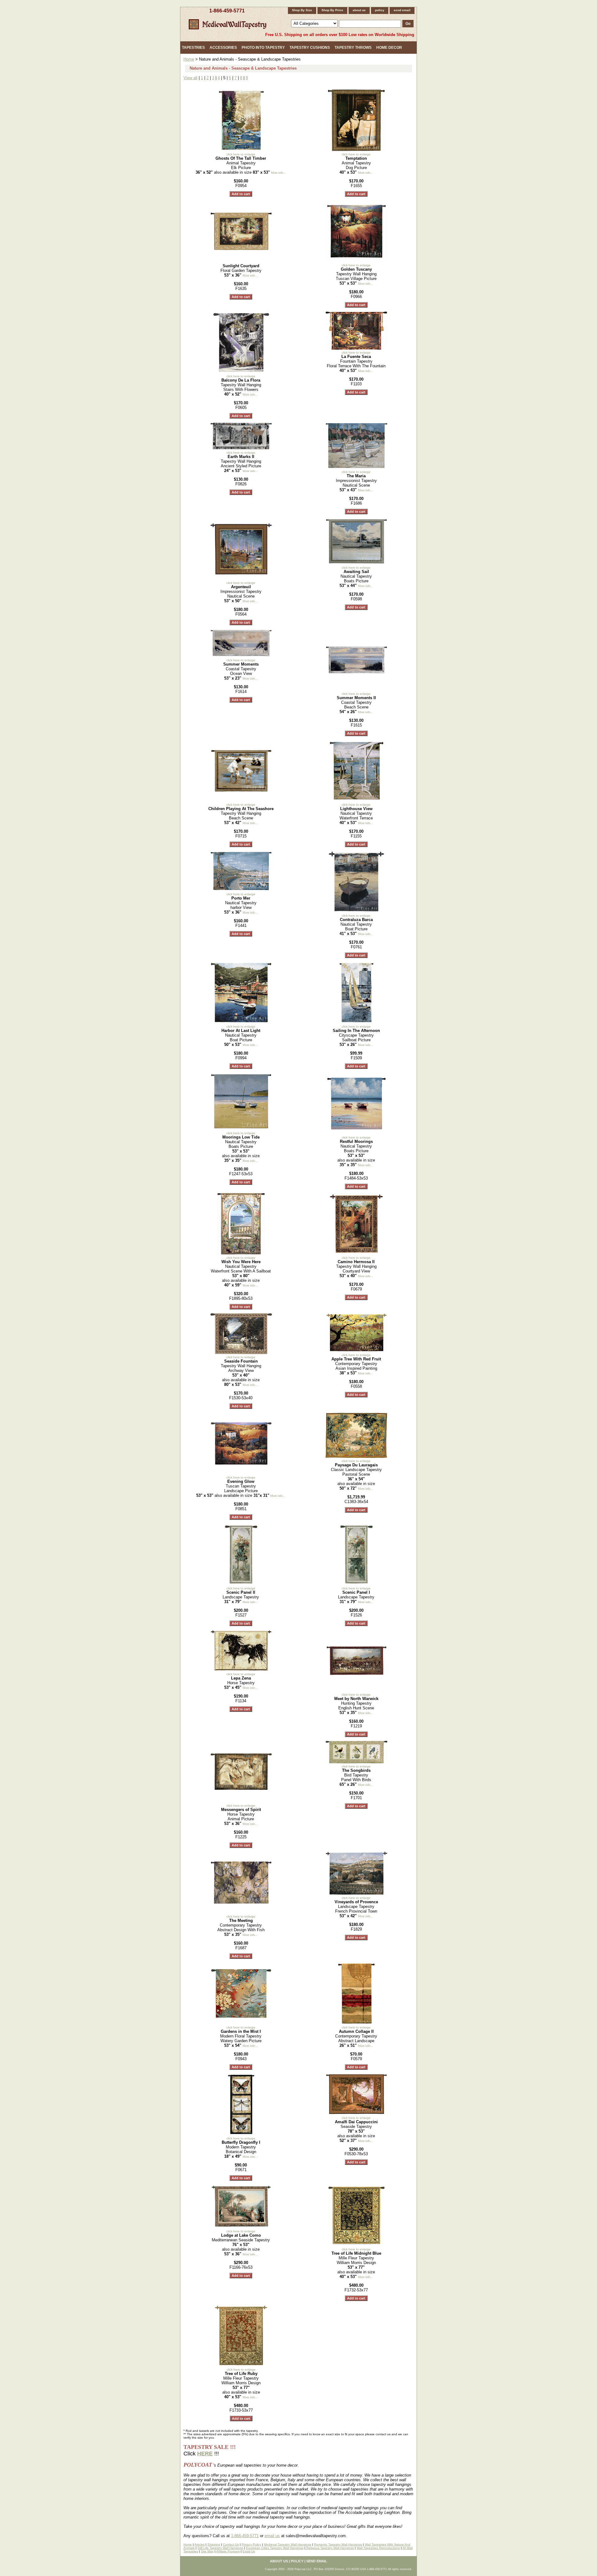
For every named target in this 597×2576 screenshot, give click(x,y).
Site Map (207, 2551)
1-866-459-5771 (227, 11)
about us (359, 10)
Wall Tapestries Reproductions (378, 2548)
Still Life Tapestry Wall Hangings (220, 2548)
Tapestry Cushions (310, 48)
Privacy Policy (251, 2544)
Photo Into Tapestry (263, 48)
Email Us (249, 2551)
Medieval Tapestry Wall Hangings (288, 2544)
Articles (199, 2544)
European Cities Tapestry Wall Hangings (275, 2548)
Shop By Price (332, 10)
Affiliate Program (228, 2551)
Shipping (214, 2544)
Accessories (223, 48)
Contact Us (231, 2544)
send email (402, 10)
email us (272, 2536)
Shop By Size (302, 10)
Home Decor (389, 48)
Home (189, 59)
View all (190, 78)
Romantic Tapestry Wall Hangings (338, 2544)
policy (380, 10)
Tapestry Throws (353, 48)
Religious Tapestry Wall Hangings (330, 2548)
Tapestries (193, 48)
